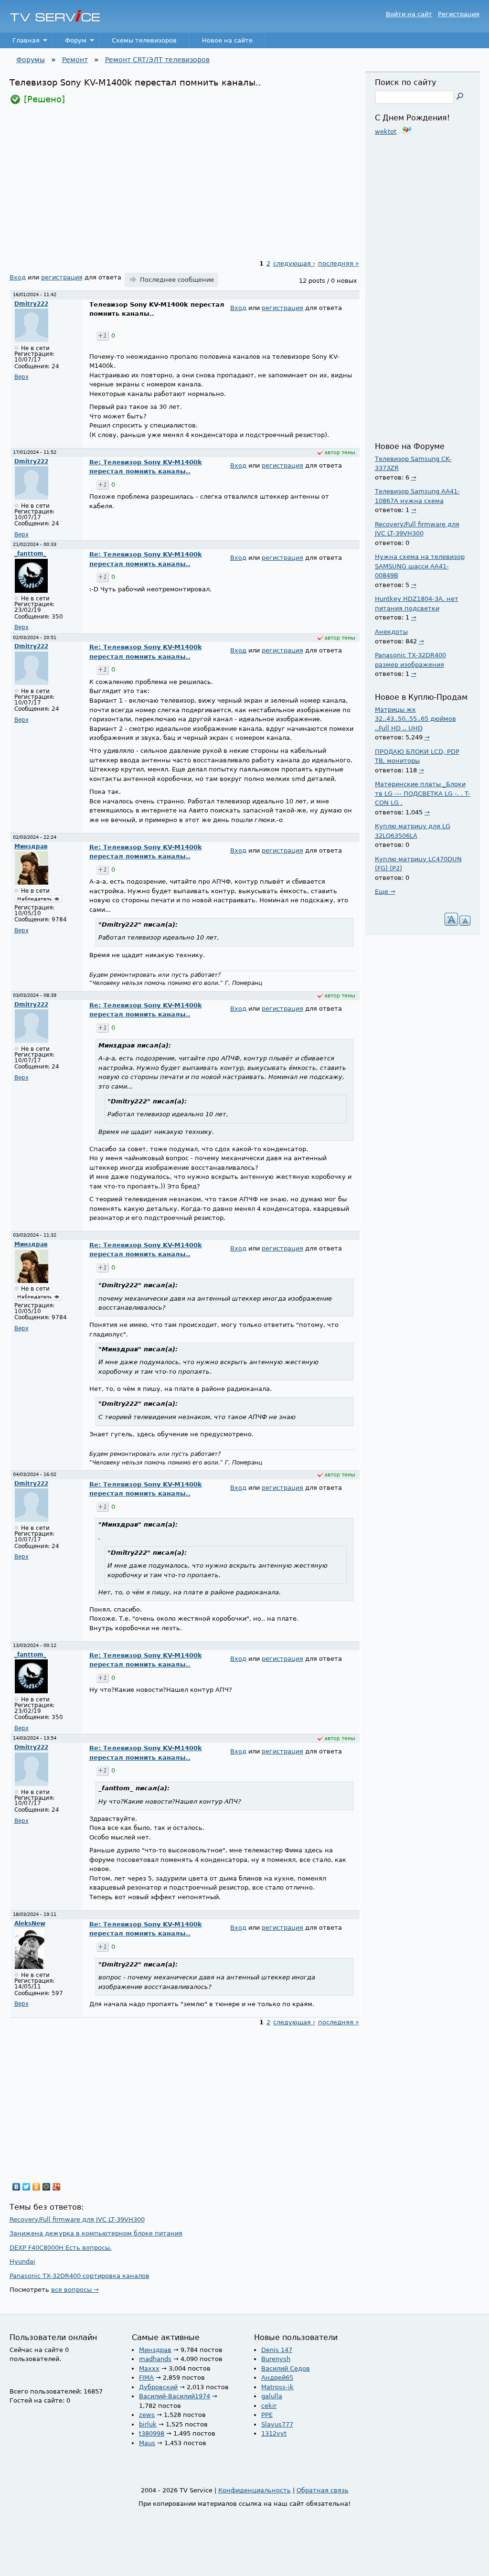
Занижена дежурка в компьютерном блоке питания (96, 2233)
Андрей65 (277, 2378)
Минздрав (31, 846)
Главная (20, 43)
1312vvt (274, 2433)
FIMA (146, 2378)
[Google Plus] (57, 2187)
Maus (147, 2443)
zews (147, 2415)
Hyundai (22, 2261)
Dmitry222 (31, 304)
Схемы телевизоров (144, 40)
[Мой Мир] (47, 2187)
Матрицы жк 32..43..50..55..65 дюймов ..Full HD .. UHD (415, 719)
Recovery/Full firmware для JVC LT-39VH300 (77, 2219)
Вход (18, 277)
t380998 (152, 2433)
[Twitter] (27, 2187)
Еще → (385, 892)
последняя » (339, 263)
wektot (386, 132)
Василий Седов (286, 2368)
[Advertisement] (185, 182)
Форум (69, 43)
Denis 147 (277, 2350)
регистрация (62, 277)
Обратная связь (323, 2490)
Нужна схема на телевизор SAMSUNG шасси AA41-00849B (420, 566)
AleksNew (30, 1924)
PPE (267, 2415)
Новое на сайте (227, 40)
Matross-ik (277, 2387)
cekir (269, 2406)
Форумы (31, 60)
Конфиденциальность (255, 2490)
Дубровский (158, 2387)
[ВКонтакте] (16, 2187)
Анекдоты (391, 632)
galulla (272, 2396)
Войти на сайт (409, 14)
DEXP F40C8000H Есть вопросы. (61, 2248)
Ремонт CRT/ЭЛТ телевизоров (157, 60)
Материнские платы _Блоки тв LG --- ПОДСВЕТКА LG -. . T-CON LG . (423, 793)
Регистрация (459, 14)
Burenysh (276, 2359)
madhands (155, 2359)
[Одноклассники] (37, 2187)
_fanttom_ (30, 554)
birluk (148, 2424)
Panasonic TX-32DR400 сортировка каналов (80, 2276)
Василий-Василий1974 (175, 2396)
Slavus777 (277, 2424)
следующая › (294, 263)
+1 (102, 336)
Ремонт (75, 60)
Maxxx (149, 2368)
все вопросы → (75, 2290)
